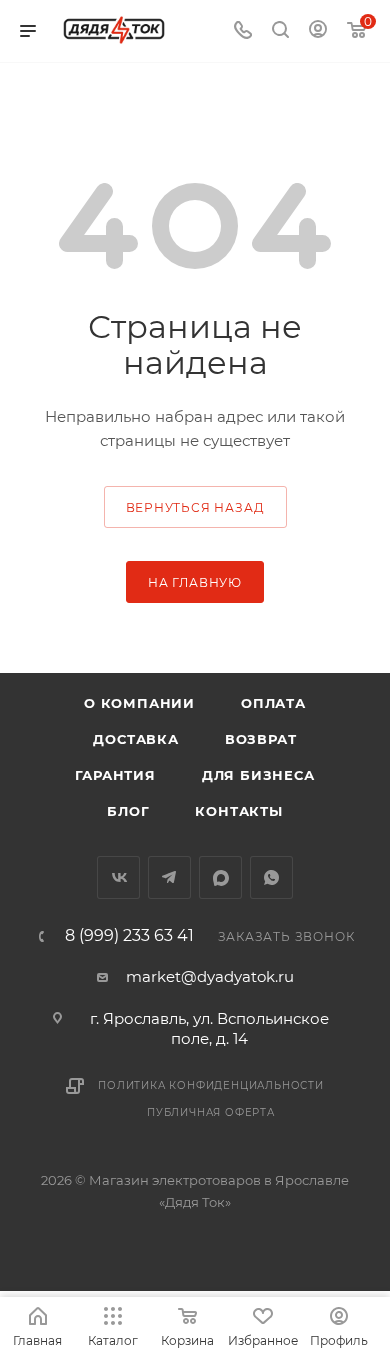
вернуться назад (195, 507)
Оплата (273, 703)
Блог (128, 811)
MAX (220, 877)
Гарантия (115, 775)
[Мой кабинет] (318, 31)
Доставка (135, 739)
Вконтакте (118, 877)
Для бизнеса (258, 775)
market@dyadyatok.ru (210, 976)
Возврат (261, 739)
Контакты (238, 811)
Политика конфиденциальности (211, 1085)
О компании (139, 703)
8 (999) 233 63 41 (129, 936)
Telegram (169, 877)
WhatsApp (271, 877)
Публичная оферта (211, 1112)
